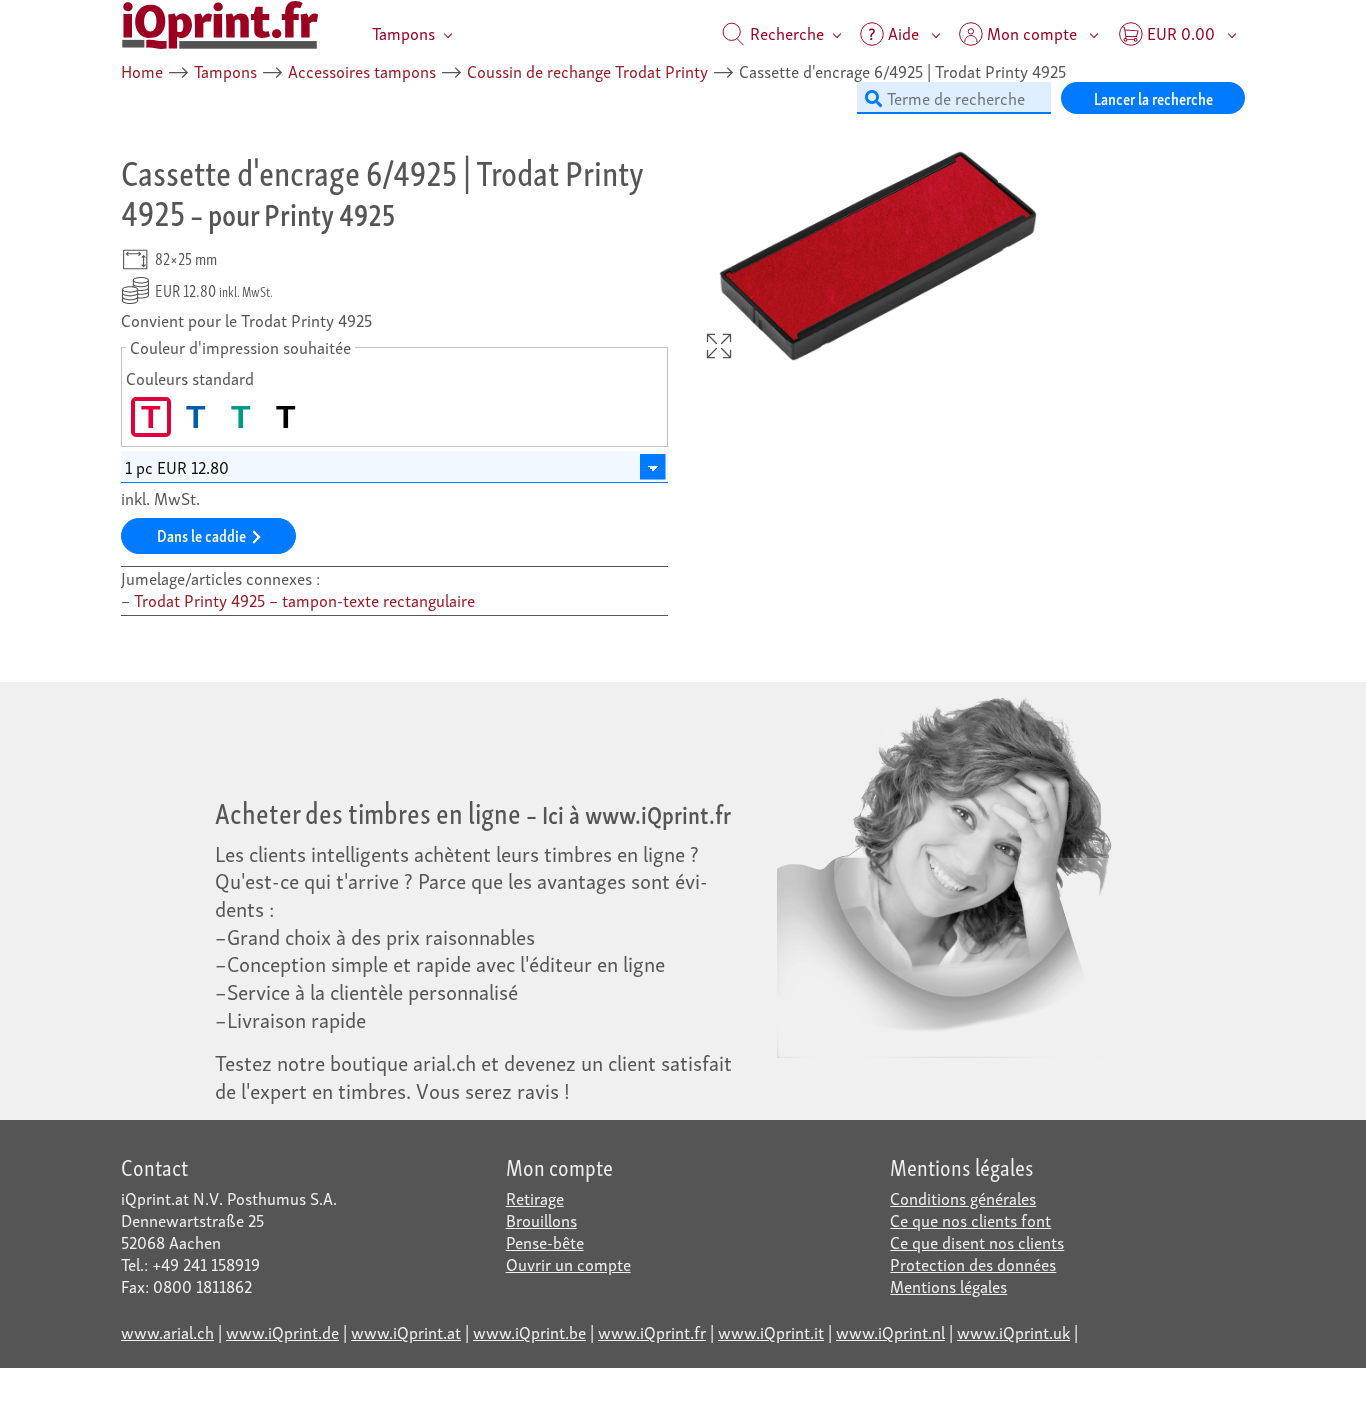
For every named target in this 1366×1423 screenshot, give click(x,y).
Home (142, 70)
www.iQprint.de (282, 1331)
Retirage (535, 1197)
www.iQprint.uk (1013, 1331)
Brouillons (541, 1219)
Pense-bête (545, 1241)
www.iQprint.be (529, 1331)
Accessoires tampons (362, 70)
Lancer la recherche (1153, 97)
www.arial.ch (167, 1331)
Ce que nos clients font (970, 1219)
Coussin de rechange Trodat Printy (587, 70)
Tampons (403, 32)
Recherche (785, 32)
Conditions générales (963, 1197)
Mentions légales (948, 1285)
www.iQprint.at (406, 1331)
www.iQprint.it (771, 1331)
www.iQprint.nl (890, 1331)
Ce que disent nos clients (977, 1241)
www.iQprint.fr (652, 1331)
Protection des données (973, 1263)
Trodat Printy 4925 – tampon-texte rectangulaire (304, 599)
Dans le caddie (201, 534)
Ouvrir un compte (568, 1263)
